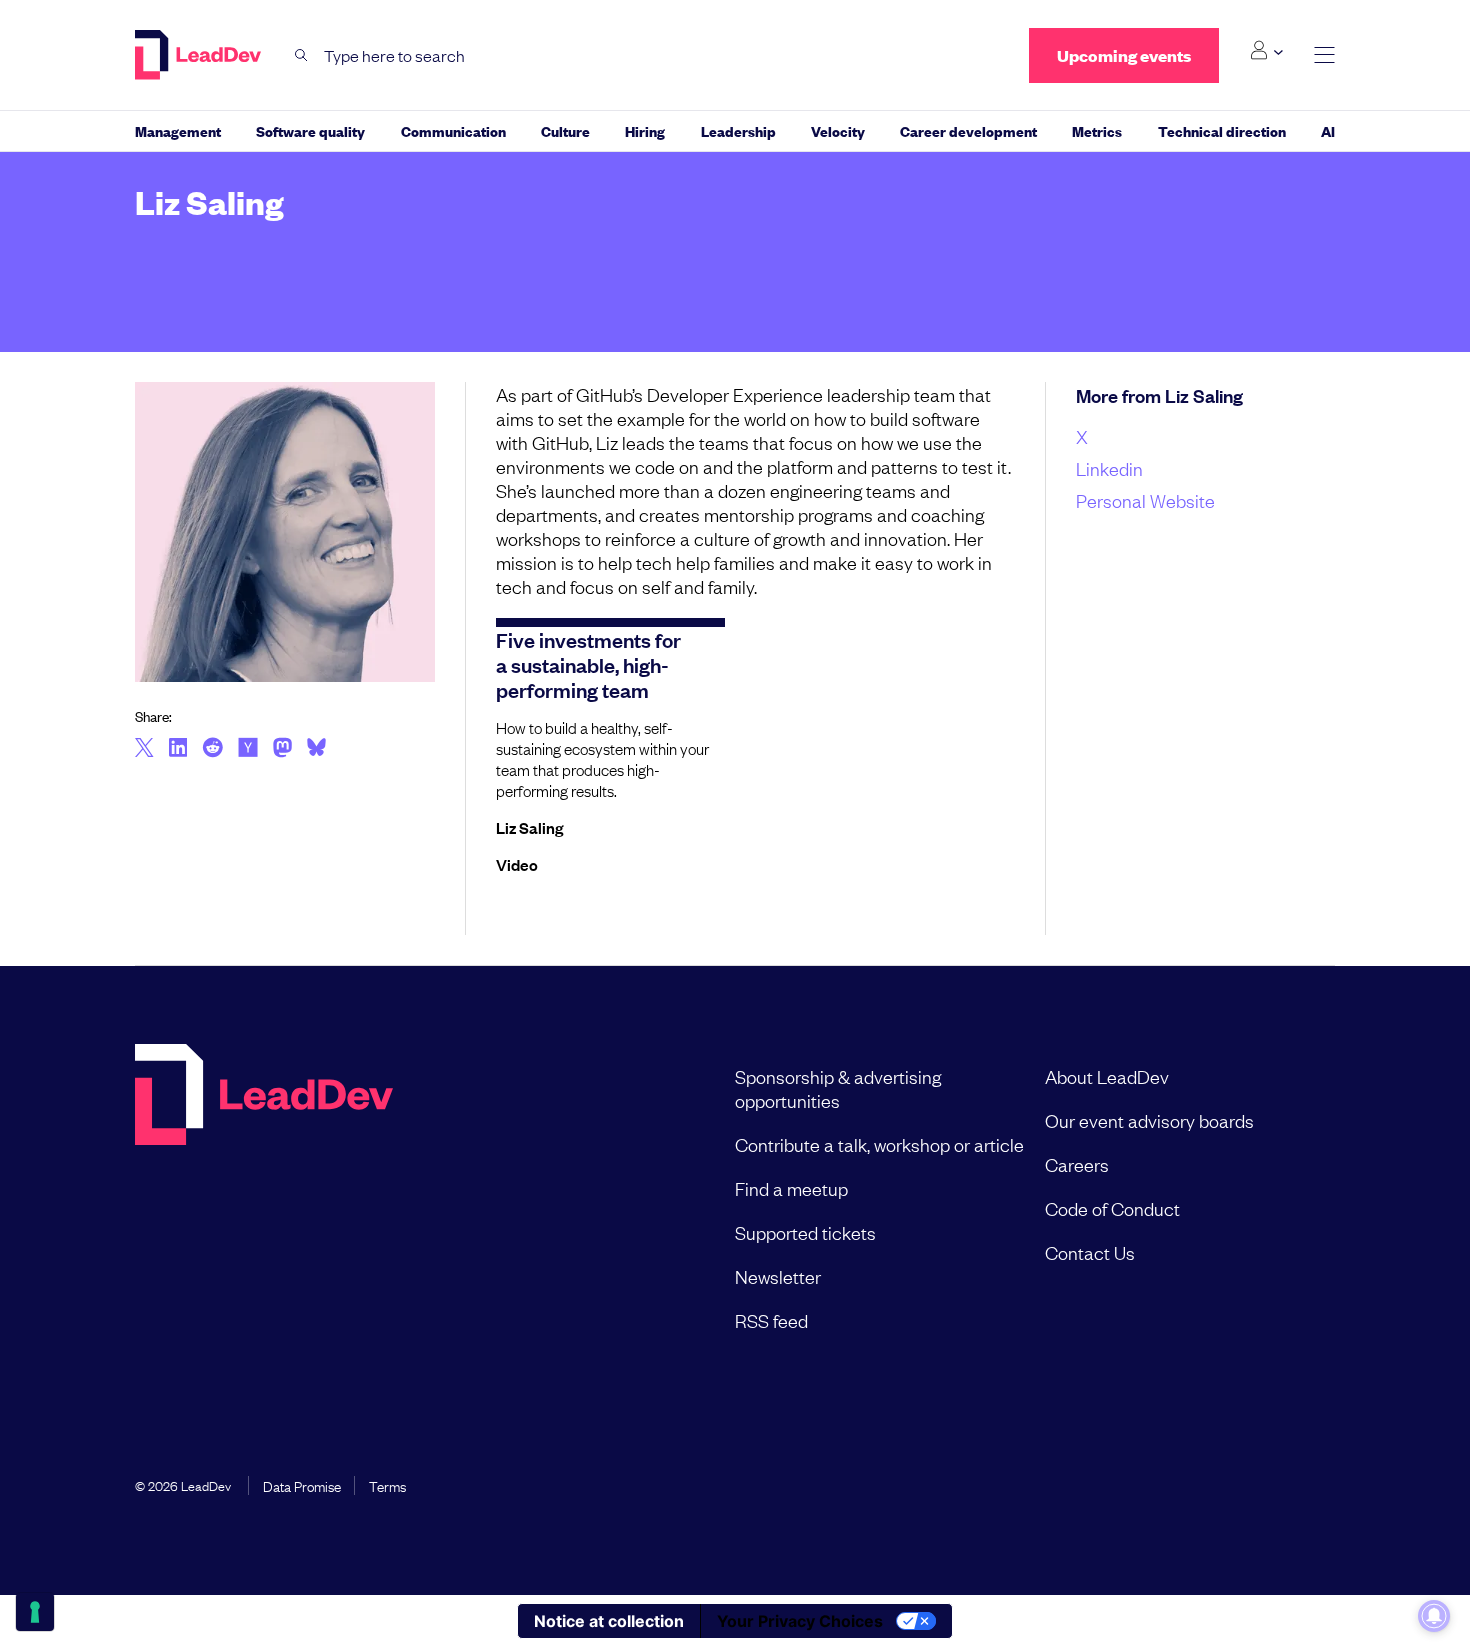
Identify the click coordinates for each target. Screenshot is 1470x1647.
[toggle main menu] (1324, 55)
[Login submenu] (1266, 51)
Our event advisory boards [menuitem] (1149, 1120)
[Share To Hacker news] (248, 749)
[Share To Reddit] (212, 750)
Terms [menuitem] (387, 1485)
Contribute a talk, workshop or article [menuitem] (879, 1144)
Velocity (838, 130)
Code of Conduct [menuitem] (1112, 1208)
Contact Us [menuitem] (1090, 1252)
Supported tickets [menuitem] (805, 1232)
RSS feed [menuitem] (771, 1320)
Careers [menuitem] (1077, 1164)
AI (1328, 130)
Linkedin (1109, 468)
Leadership (738, 130)
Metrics (1097, 130)
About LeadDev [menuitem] (1107, 1076)
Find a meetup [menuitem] (791, 1188)
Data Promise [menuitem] (302, 1485)
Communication (453, 130)
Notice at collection (609, 1621)
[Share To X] (144, 749)
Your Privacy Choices (800, 1621)
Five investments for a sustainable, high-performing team (588, 664)
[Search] (301, 55)
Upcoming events (1124, 55)
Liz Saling (529, 827)
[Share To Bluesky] (316, 750)
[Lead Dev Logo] (200, 55)
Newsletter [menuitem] (778, 1276)
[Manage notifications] (1434, 1616)
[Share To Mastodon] (282, 750)
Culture (565, 130)
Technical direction (1222, 130)
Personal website (1145, 500)
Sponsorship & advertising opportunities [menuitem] (838, 1088)
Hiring (645, 130)
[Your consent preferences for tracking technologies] (35, 1612)
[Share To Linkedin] (178, 749)
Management (178, 130)
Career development (968, 130)
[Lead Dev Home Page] (264, 1198)
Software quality (310, 130)
